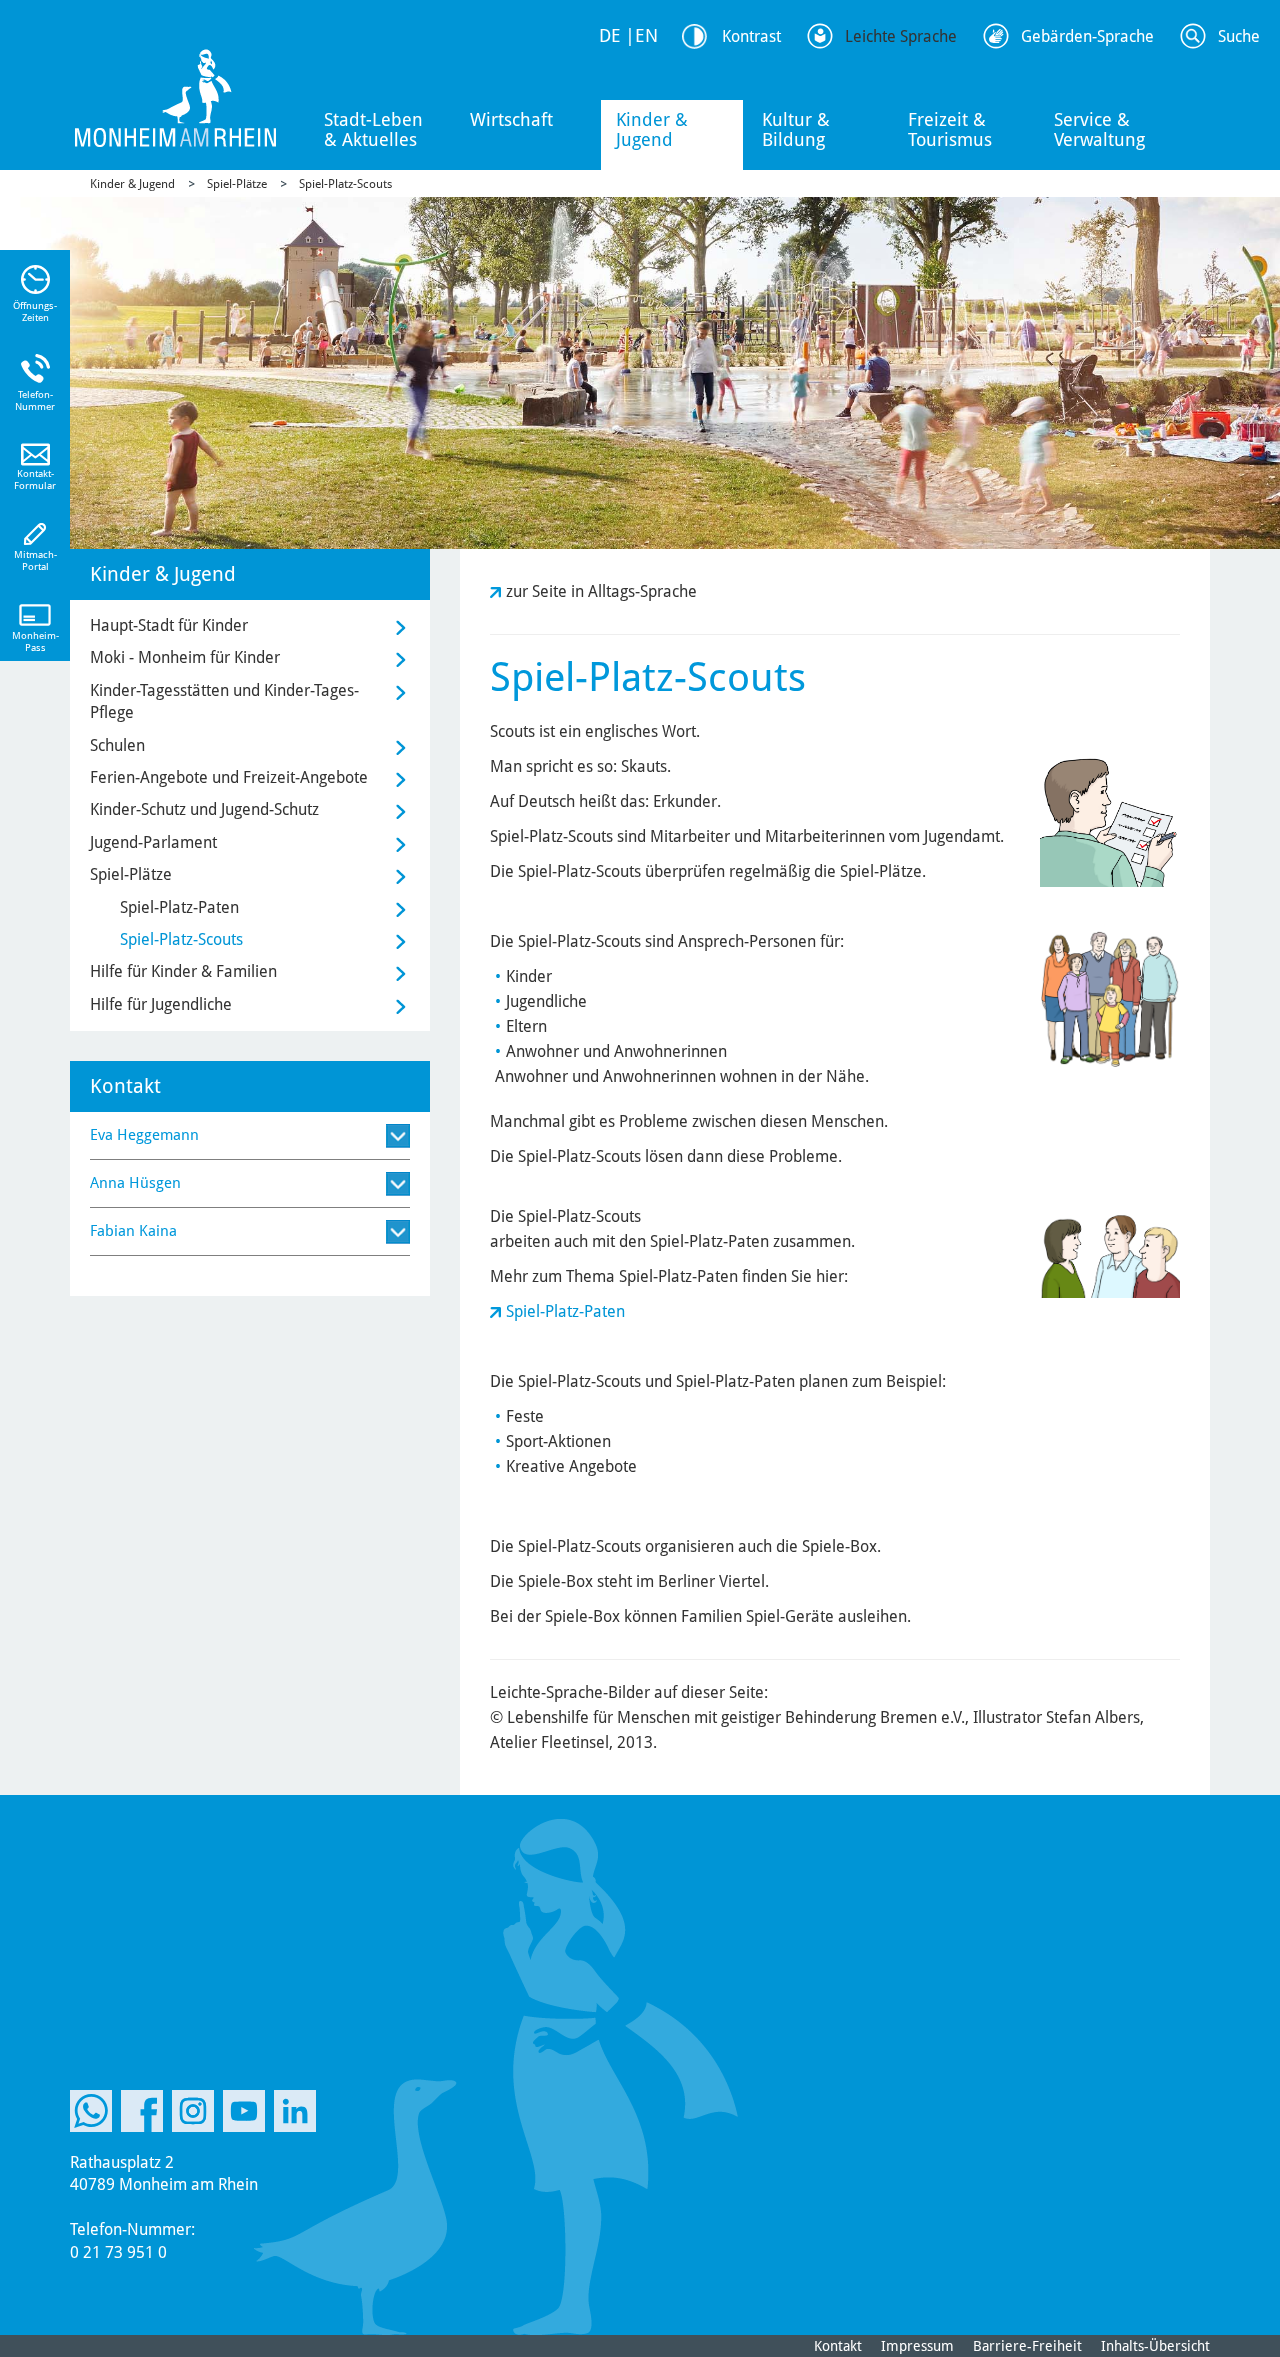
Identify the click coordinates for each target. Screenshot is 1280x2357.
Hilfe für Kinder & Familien (183, 971)
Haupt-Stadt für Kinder (169, 625)
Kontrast (751, 36)
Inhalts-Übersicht (1155, 2346)
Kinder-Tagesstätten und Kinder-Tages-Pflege (224, 701)
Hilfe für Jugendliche (161, 1004)
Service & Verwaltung (1099, 129)
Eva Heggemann (144, 1135)
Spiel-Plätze (237, 184)
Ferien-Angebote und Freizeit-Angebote (229, 777)
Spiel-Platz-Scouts (345, 184)
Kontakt (838, 2346)
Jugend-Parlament (153, 842)
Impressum (917, 2346)
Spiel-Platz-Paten (565, 1311)
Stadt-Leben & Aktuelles (373, 129)
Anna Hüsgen (135, 1183)
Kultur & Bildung (796, 129)
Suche (1239, 36)
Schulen (117, 745)
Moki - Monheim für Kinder (185, 657)
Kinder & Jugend (652, 129)
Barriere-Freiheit (1027, 2346)
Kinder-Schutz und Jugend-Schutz (204, 809)
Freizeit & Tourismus (950, 129)
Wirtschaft (511, 119)
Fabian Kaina (133, 1231)
